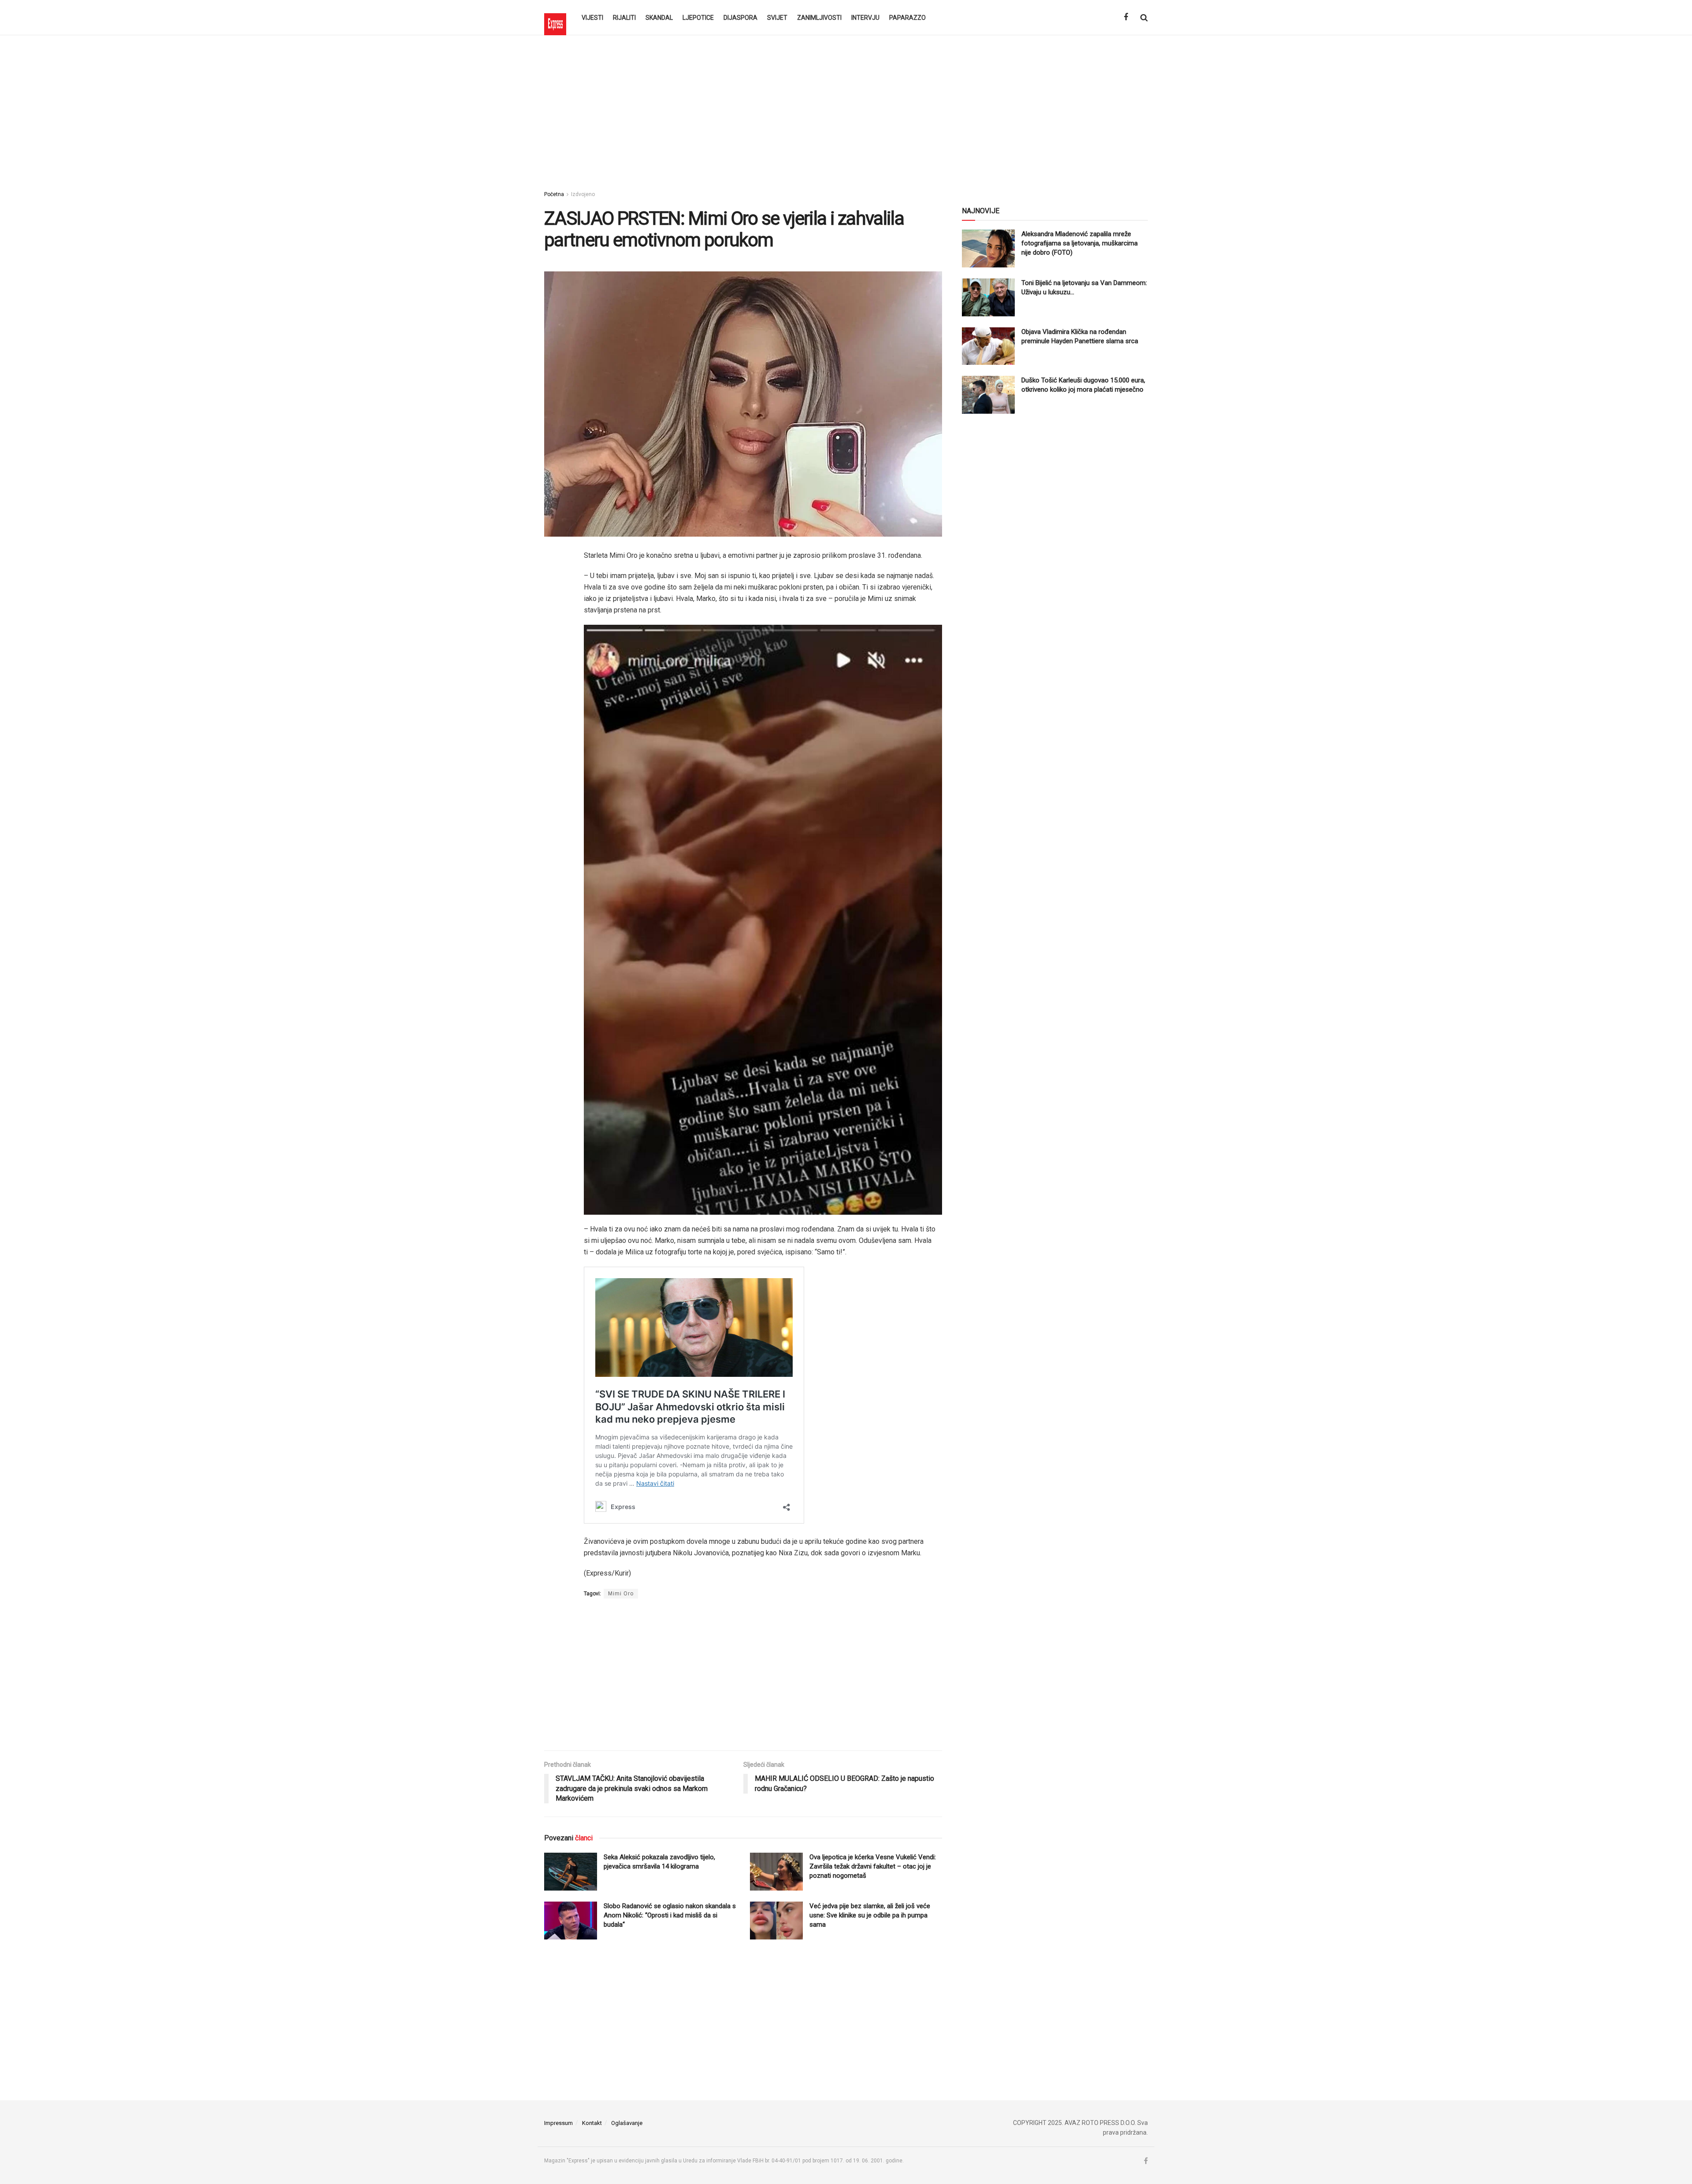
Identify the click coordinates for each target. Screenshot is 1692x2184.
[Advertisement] (846, 110)
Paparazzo (907, 18)
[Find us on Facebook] (1126, 17)
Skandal (659, 18)
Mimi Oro (621, 1594)
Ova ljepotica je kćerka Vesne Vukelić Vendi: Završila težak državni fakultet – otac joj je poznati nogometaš (873, 1866)
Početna (554, 194)
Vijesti (592, 18)
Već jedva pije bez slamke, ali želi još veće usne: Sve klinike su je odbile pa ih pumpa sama (870, 1915)
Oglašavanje (627, 2123)
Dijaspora (740, 18)
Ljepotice (698, 18)
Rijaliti (624, 18)
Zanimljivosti (819, 18)
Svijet (777, 18)
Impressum (558, 2123)
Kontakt (592, 2123)
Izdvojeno (583, 194)
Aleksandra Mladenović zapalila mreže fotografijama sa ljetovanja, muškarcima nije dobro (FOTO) (1080, 243)
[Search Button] (1144, 18)
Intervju (865, 18)
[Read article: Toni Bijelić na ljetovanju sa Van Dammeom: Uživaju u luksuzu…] (988, 297)
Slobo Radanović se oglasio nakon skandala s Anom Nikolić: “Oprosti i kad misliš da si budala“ (670, 1915)
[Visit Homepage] (555, 18)
